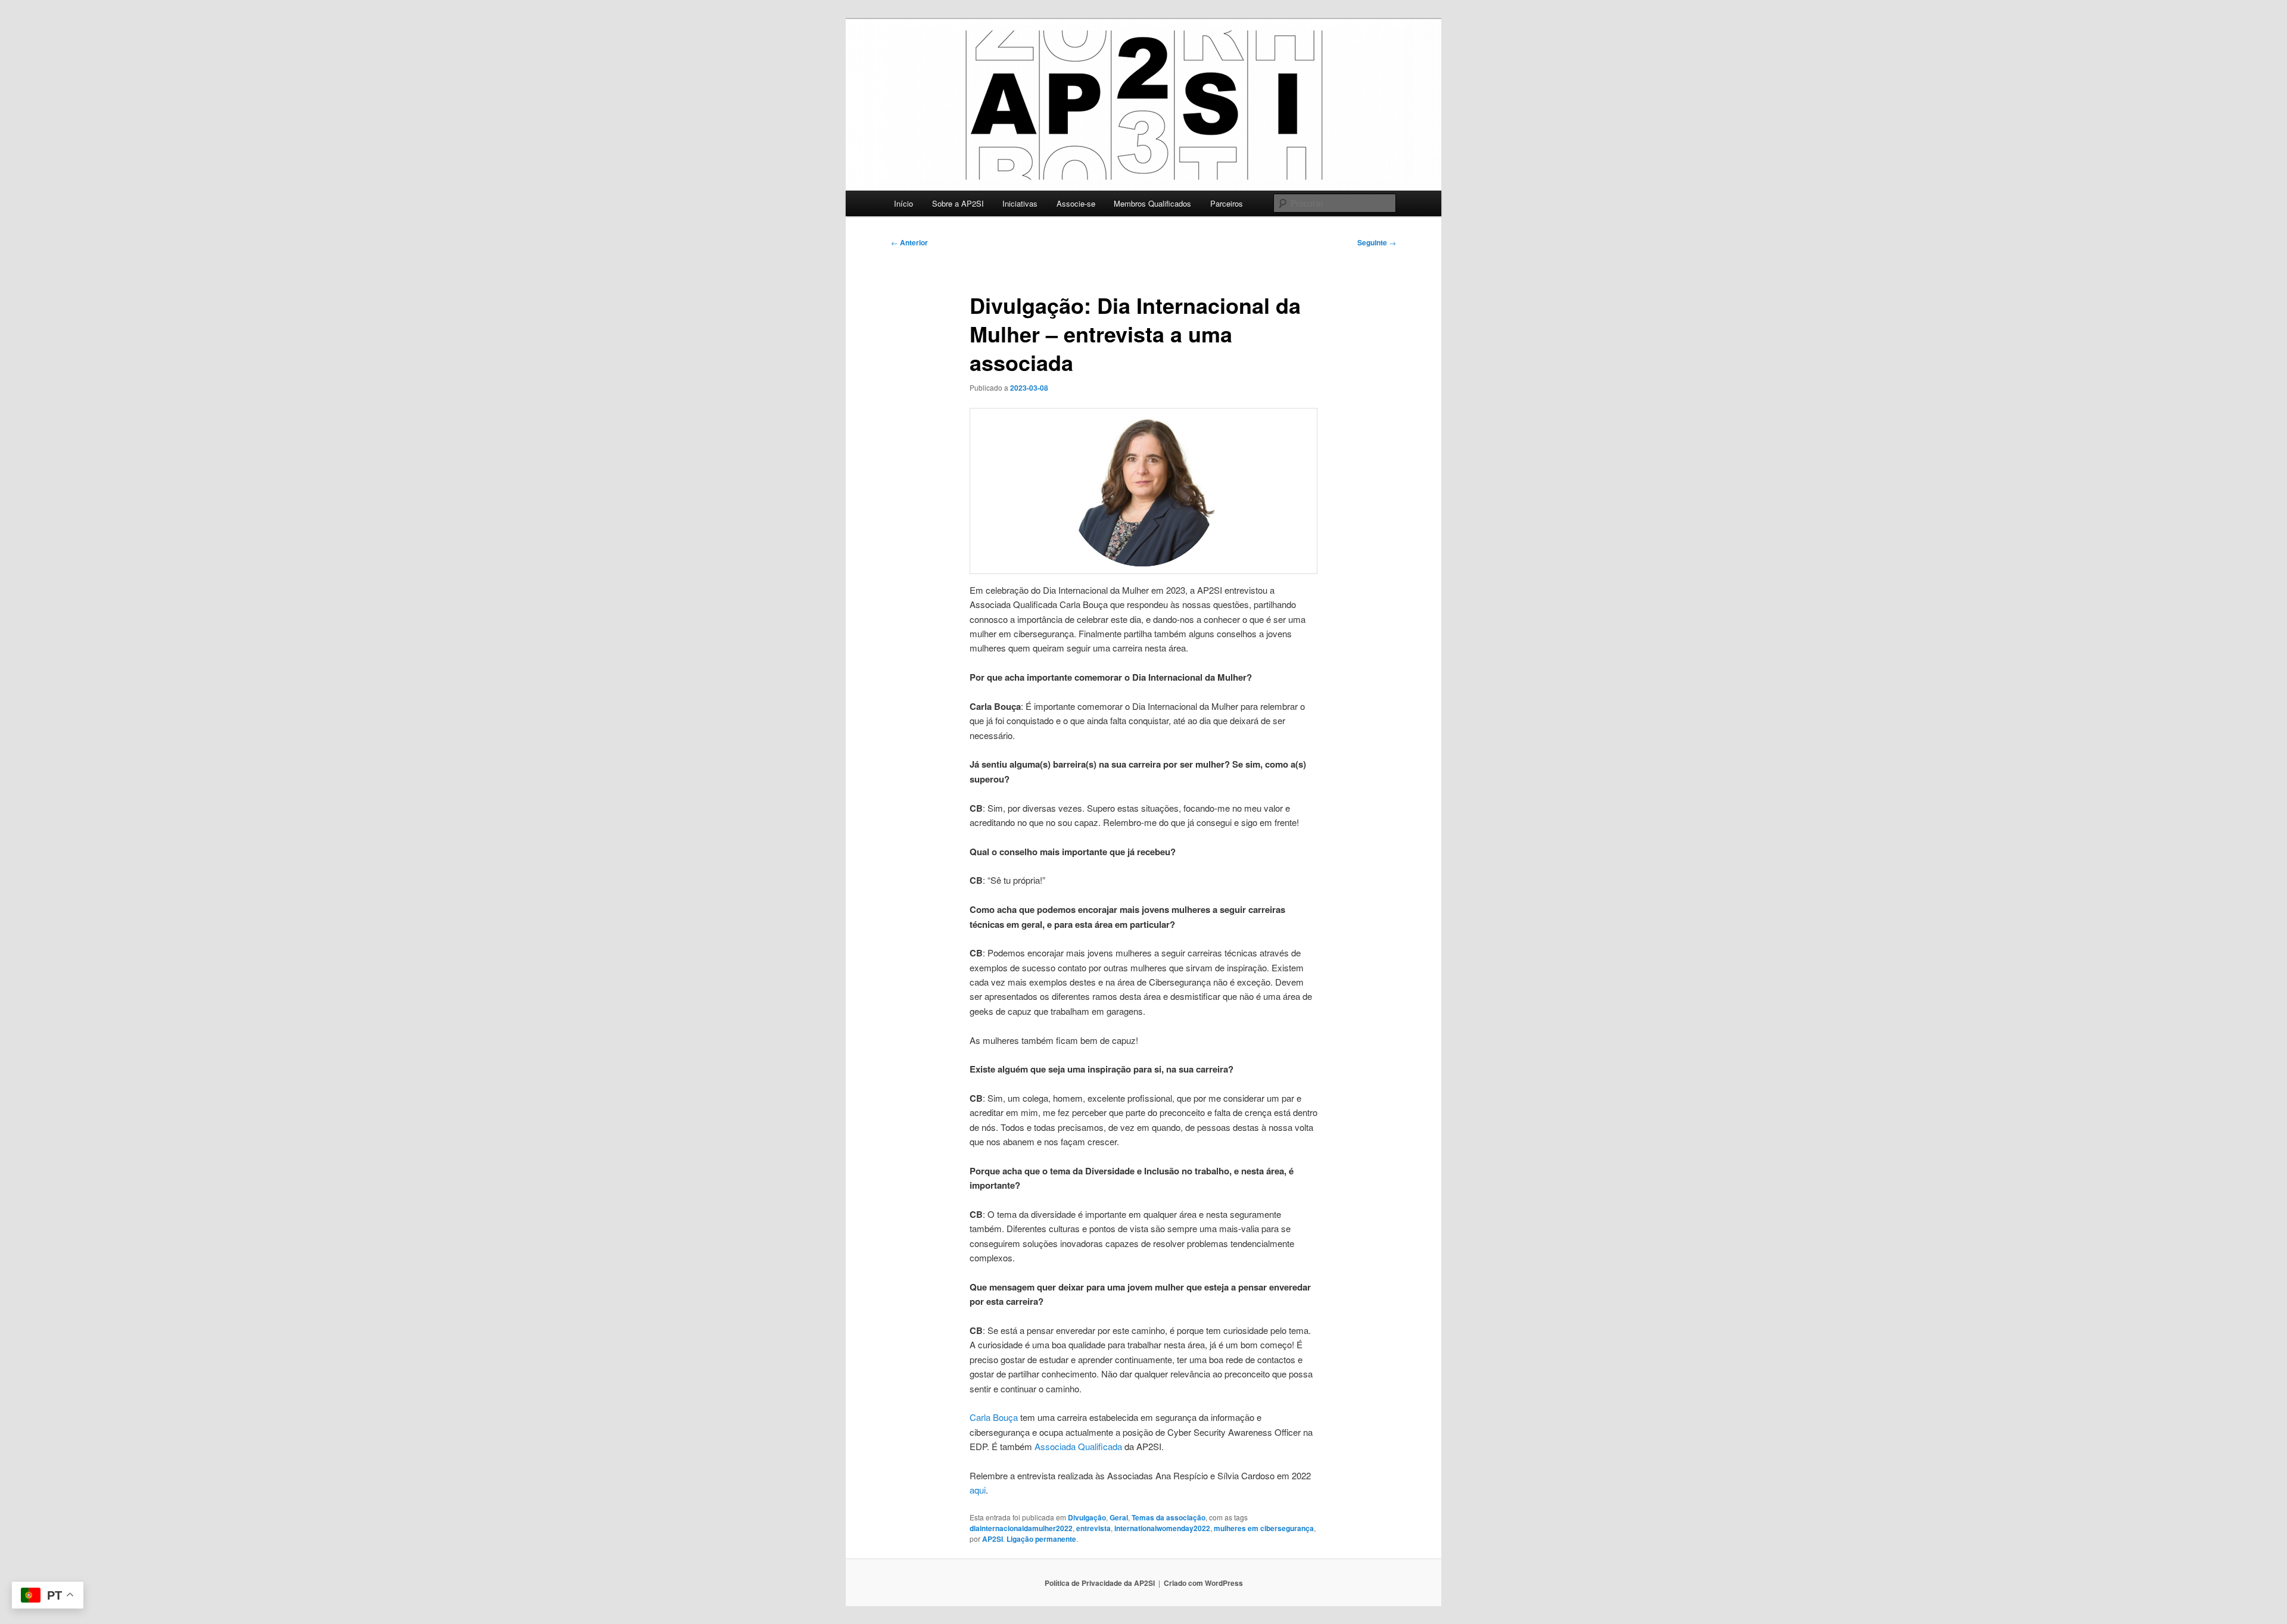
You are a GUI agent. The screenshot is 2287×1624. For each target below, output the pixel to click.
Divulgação (1087, 1517)
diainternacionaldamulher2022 (1021, 1528)
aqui (978, 1490)
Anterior (909, 242)
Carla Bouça (994, 1417)
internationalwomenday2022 (1162, 1528)
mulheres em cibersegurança (1264, 1528)
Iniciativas (1020, 203)
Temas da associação (1169, 1517)
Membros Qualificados (1152, 203)
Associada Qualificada (1078, 1446)
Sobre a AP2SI (958, 203)
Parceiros (1227, 203)
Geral (1119, 1517)
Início (903, 203)
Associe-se (1076, 203)
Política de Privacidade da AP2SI (1100, 1583)
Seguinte (1377, 242)
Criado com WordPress (1203, 1583)
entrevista (1093, 1528)
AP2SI (993, 1539)
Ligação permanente (1041, 1539)
